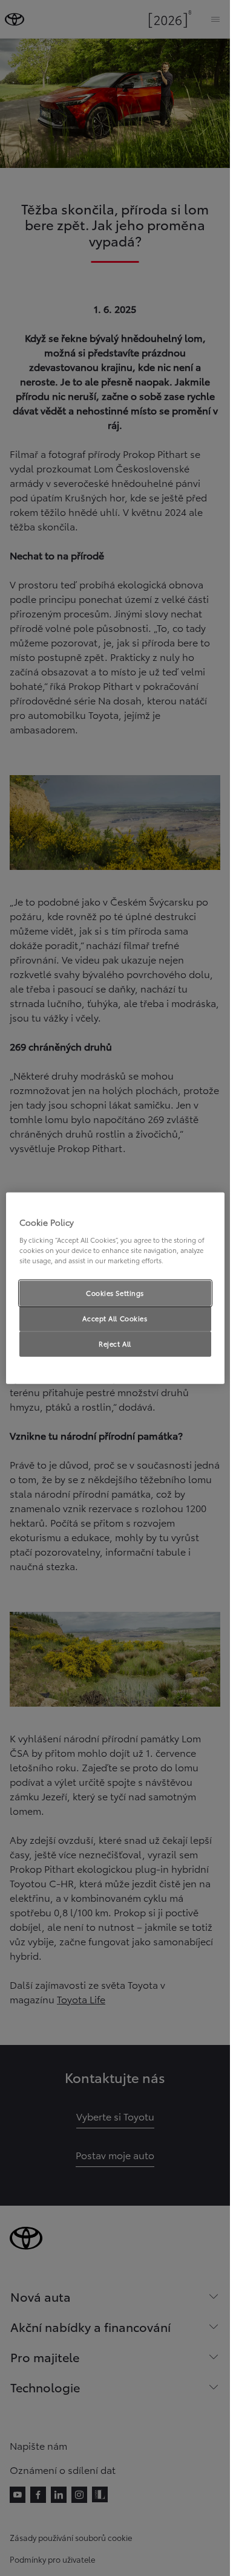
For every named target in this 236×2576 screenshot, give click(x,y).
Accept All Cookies (115, 1318)
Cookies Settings (115, 1293)
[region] (115, 1288)
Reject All (115, 1343)
